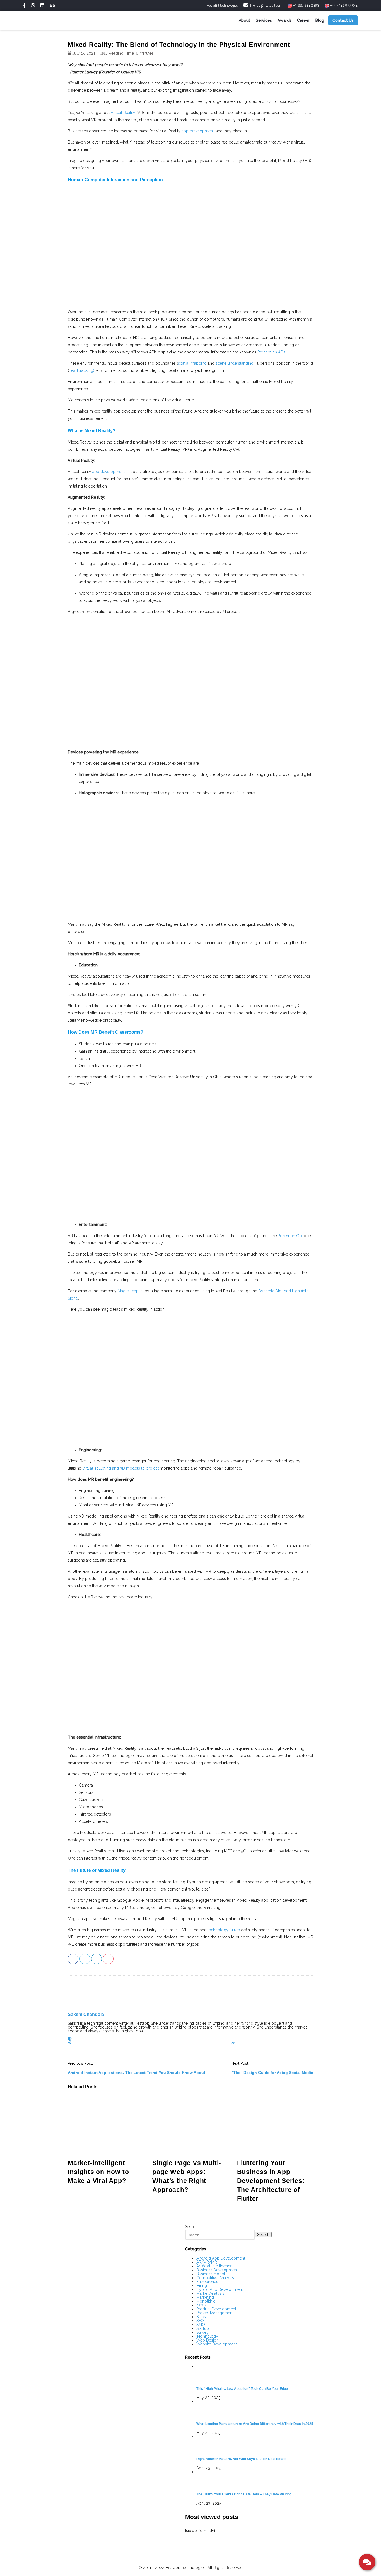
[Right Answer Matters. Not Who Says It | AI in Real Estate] (255, 2445)
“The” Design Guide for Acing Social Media (272, 2073)
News (201, 2305)
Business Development (217, 2270)
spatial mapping (192, 363)
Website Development (217, 2344)
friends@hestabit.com (266, 6)
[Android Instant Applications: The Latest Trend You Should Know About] (69, 2043)
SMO (201, 2325)
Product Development (216, 2309)
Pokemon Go (290, 1236)
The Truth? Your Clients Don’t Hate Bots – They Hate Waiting (244, 2494)
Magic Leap (128, 1291)
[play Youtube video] (191, 682)
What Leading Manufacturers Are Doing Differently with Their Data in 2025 (255, 2424)
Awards (284, 20)
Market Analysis (210, 2293)
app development (198, 131)
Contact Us (343, 20)
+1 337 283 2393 (306, 6)
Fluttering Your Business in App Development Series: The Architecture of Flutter (271, 2181)
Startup (203, 2328)
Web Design (208, 2340)
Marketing (205, 2297)
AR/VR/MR (207, 2262)
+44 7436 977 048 (343, 6)
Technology (207, 2336)
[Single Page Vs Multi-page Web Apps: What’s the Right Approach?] (190, 2127)
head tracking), (82, 370)
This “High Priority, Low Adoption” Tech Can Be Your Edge (242, 2389)
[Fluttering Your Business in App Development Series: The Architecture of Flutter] (275, 2127)
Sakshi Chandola (86, 2014)
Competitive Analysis (215, 2278)
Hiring (202, 2286)
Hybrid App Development (220, 2289)
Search (191, 2227)
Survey (202, 2332)
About (244, 20)
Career (303, 20)
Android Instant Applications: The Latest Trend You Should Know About (137, 2073)
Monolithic (206, 2301)
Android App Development (221, 2258)
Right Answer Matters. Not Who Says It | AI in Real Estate (241, 2459)
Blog (320, 20)
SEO (200, 2321)
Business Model (211, 2274)
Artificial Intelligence (214, 2266)
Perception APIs (272, 352)
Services (264, 20)
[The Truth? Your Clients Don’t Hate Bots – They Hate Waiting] (255, 2480)
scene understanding (235, 363)
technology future (224, 1930)
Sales (201, 2317)
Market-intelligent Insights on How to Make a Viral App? (98, 2172)
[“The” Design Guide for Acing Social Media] (233, 2043)
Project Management (215, 2313)
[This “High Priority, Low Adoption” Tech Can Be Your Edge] (255, 2374)
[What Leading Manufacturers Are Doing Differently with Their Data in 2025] (255, 2410)
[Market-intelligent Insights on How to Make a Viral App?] (106, 2127)
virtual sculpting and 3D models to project (121, 1468)
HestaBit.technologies (222, 6)
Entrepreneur (208, 2282)
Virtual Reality (123, 113)
